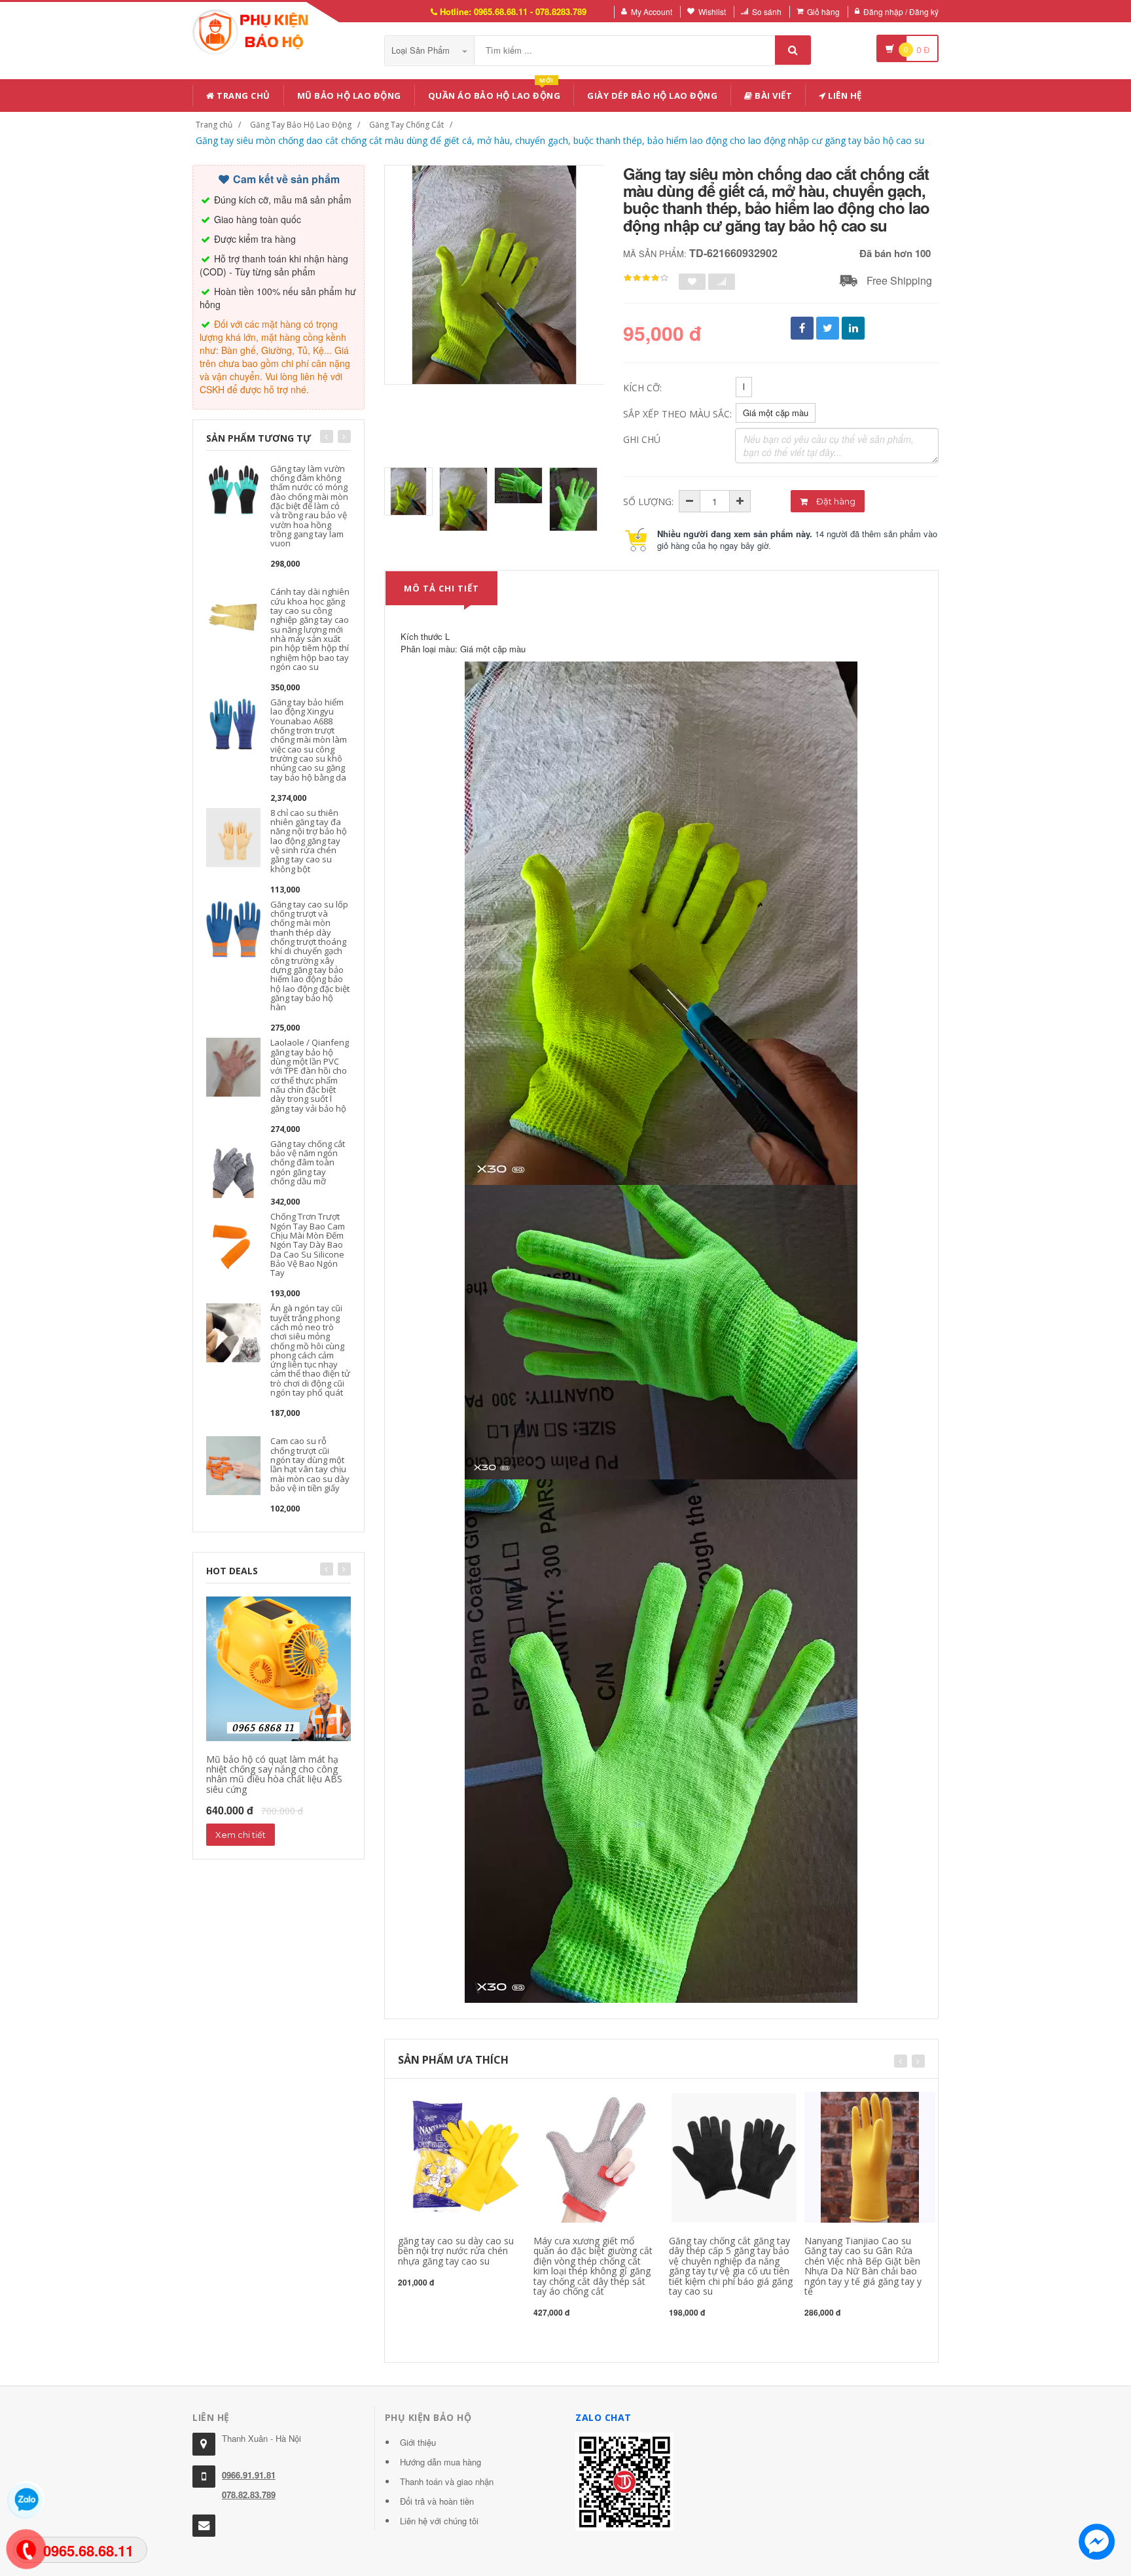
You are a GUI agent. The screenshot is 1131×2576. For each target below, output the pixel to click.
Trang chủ (242, 96)
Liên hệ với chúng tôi (439, 2521)
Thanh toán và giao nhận (447, 2481)
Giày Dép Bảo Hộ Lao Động (652, 96)
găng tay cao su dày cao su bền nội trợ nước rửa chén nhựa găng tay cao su (456, 2251)
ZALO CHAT (603, 2417)
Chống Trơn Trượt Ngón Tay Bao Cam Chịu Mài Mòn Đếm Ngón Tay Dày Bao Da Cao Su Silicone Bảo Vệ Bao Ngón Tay (308, 1244)
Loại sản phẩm (422, 50)
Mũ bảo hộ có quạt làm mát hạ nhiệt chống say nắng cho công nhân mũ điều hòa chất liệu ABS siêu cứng (274, 1774)
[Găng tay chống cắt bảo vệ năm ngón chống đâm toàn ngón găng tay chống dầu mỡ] (233, 1167)
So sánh (767, 11)
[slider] (646, 278)
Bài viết (773, 96)
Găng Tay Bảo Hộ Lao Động (301, 125)
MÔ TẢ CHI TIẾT (441, 588)
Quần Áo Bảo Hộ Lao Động (494, 93)
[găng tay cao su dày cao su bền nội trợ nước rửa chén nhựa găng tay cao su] (463, 2156)
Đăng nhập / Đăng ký (901, 11)
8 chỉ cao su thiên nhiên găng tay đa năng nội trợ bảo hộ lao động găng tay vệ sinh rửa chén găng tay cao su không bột (309, 841)
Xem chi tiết (241, 1835)
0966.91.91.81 (249, 2475)
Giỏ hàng (823, 11)
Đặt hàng (835, 501)
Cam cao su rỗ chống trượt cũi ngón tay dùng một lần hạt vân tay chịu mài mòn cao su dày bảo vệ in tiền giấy (310, 1464)
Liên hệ (844, 96)
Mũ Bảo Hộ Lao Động (349, 96)
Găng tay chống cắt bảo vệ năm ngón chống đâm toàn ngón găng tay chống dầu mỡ (308, 1162)
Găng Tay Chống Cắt (406, 125)
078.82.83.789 (249, 2495)
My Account (652, 11)
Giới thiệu (418, 2442)
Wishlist (712, 11)
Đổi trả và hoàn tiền (437, 2501)
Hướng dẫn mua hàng (440, 2462)
